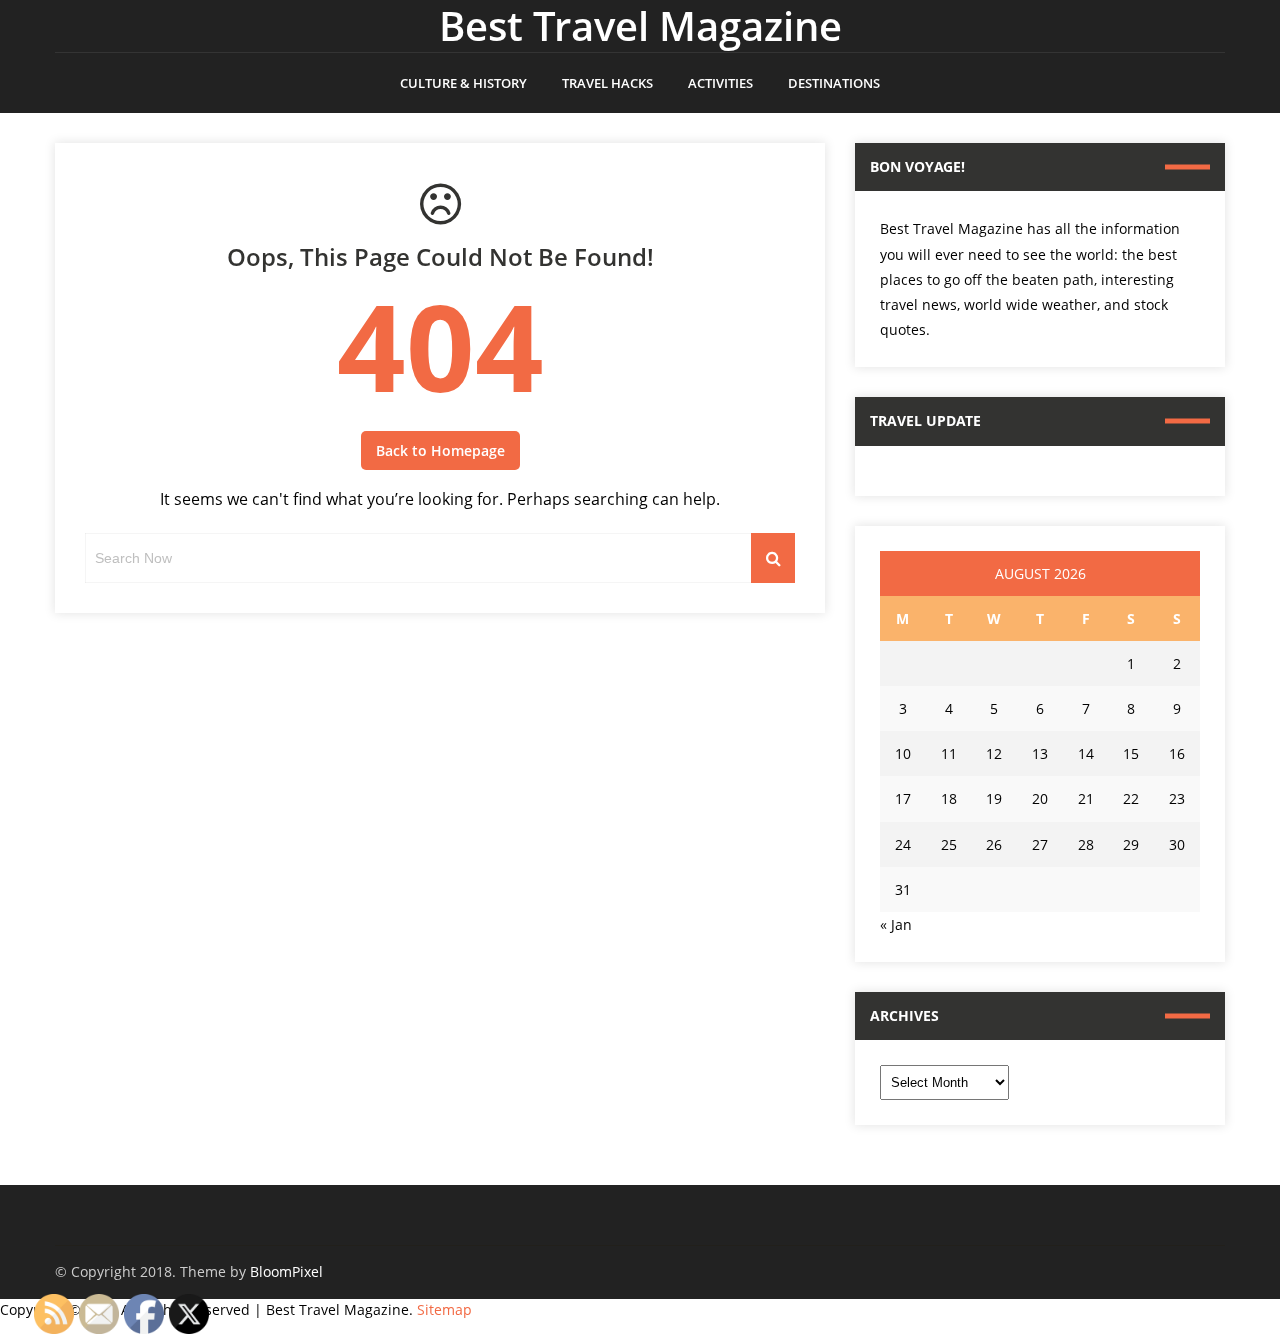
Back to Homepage (440, 450)
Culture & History (463, 83)
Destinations (834, 83)
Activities (720, 83)
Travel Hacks (607, 83)
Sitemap (444, 1309)
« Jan (896, 924)
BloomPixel (286, 1271)
